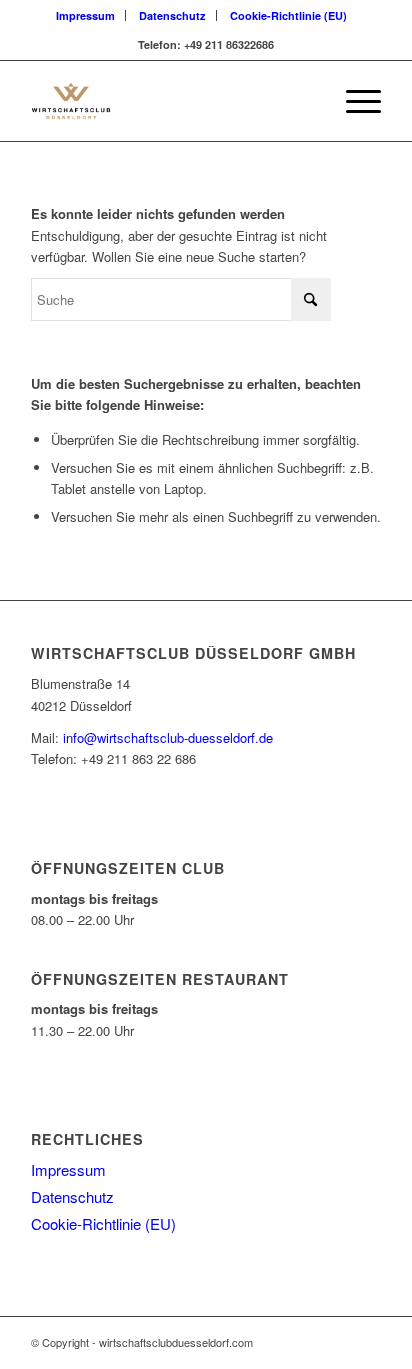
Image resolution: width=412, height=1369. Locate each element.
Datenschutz (172, 15)
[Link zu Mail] (366, 1342)
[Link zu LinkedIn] (336, 1342)
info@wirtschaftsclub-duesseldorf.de (168, 737)
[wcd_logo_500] (171, 101)
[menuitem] (86, 15)
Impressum (85, 15)
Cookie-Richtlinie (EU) (288, 15)
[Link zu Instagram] (306, 1342)
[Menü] (353, 101)
